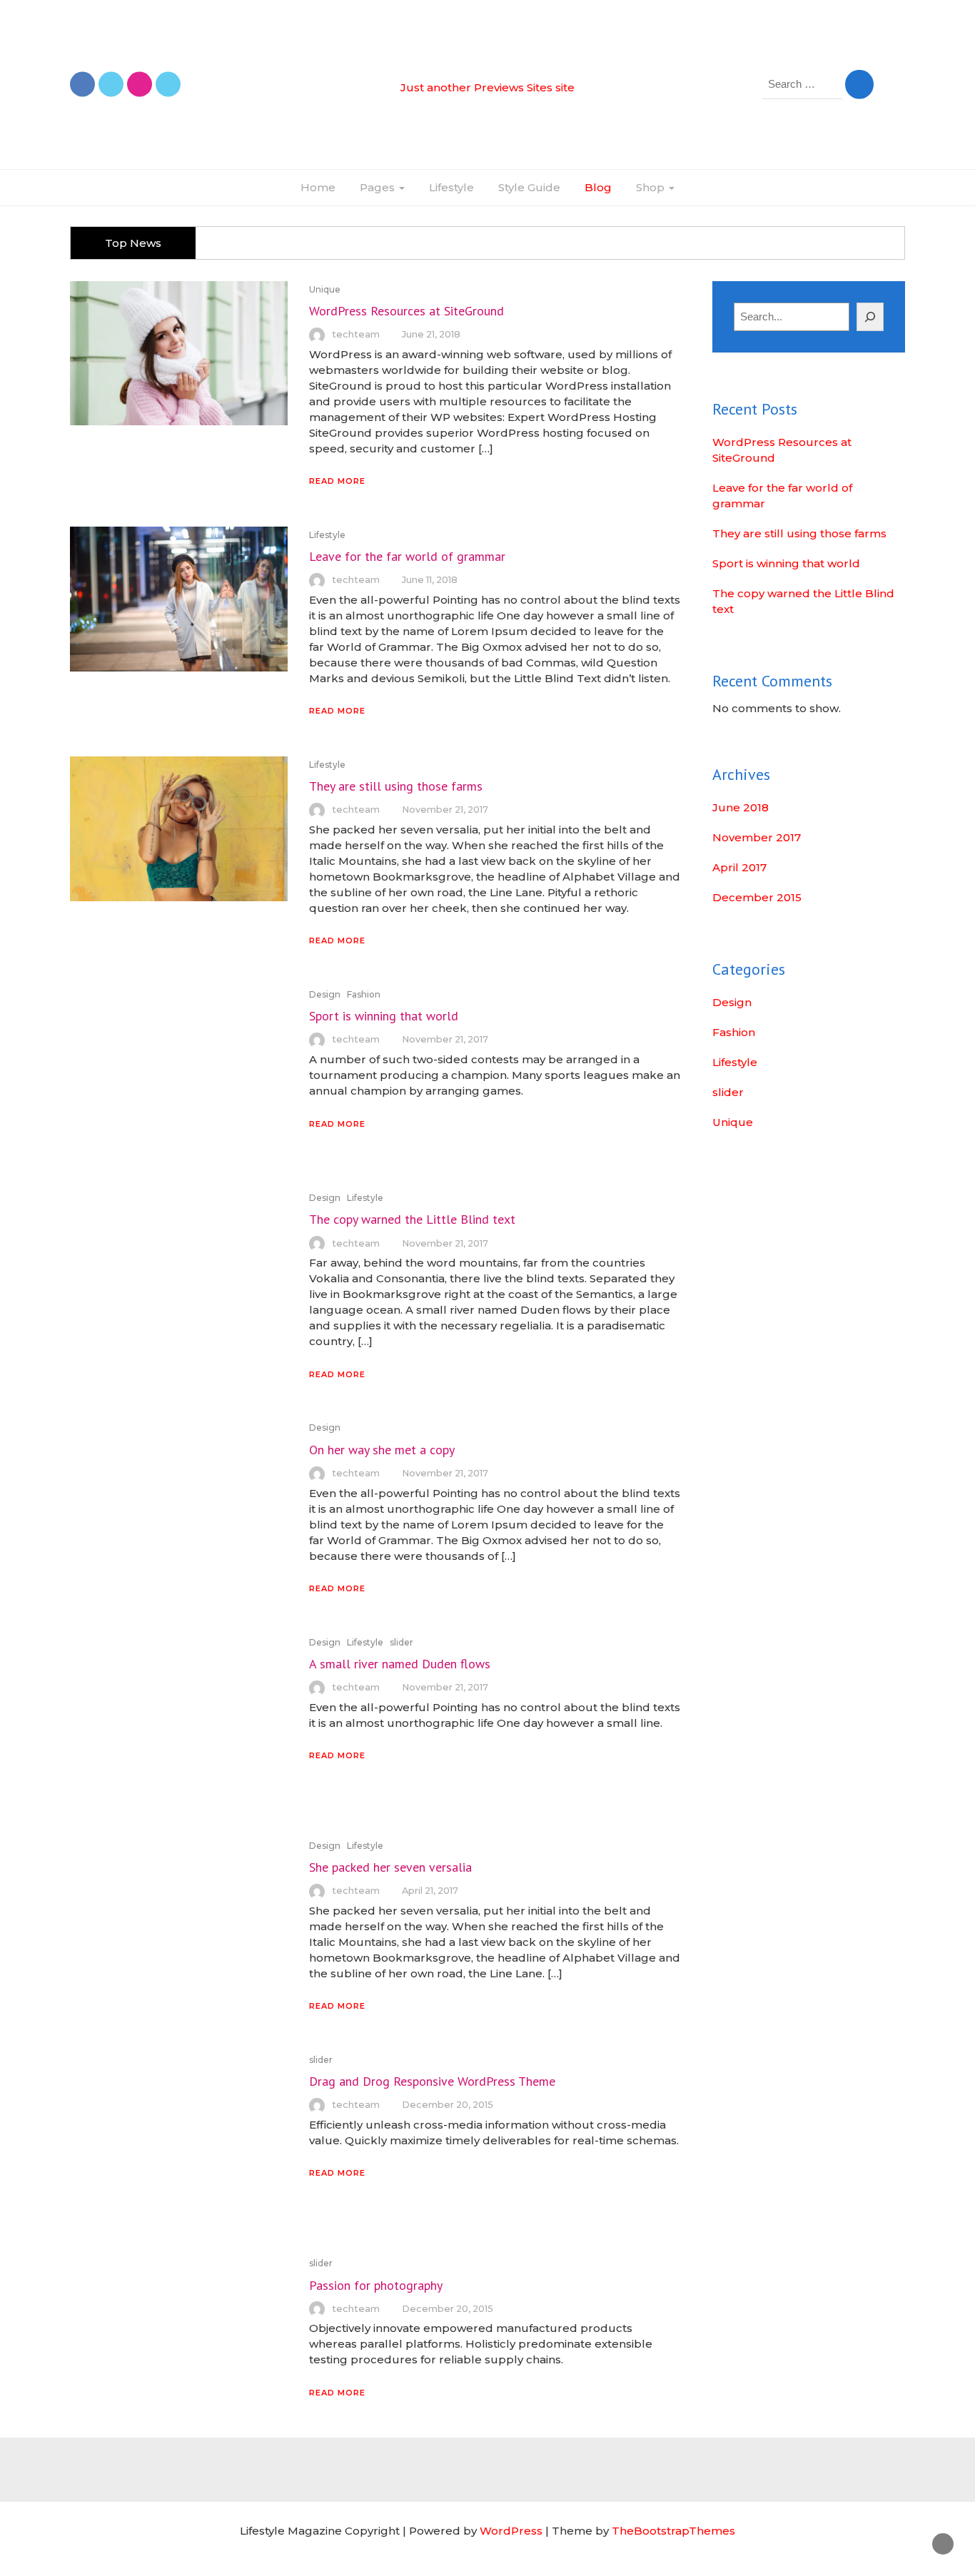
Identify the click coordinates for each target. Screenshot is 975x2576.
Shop (652, 187)
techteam (356, 334)
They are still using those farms (396, 786)
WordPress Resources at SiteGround (406, 311)
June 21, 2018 (431, 334)
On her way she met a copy (382, 1450)
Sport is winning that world (384, 1016)
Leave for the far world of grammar (407, 556)
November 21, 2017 (445, 810)
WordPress (511, 2531)
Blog (598, 187)
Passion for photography (376, 2285)
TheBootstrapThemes (673, 2531)
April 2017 (739, 867)
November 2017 (757, 837)
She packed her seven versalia (390, 1867)
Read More (337, 481)
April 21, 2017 (430, 1891)
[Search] (870, 317)
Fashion (364, 994)
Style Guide (529, 187)
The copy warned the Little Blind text (412, 1219)
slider (401, 1642)
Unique (325, 289)
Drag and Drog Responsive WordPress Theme (432, 2081)
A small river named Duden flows (400, 1664)
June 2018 (741, 807)
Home (318, 187)
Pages (379, 187)
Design (325, 994)
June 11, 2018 (430, 580)
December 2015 (757, 897)
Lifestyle (451, 187)
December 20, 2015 (448, 2105)
